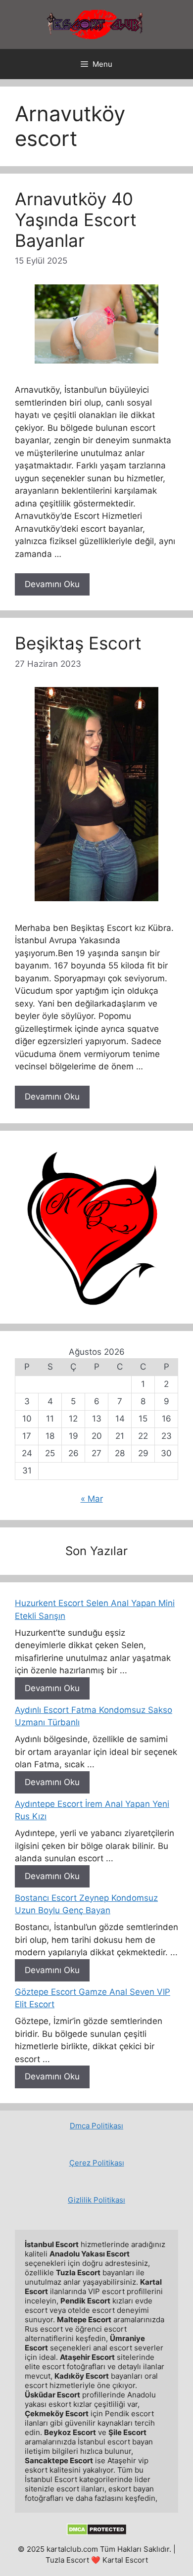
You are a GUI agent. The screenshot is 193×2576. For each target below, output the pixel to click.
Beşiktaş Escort (78, 643)
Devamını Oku (52, 584)
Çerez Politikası (97, 2163)
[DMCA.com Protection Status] (97, 2533)
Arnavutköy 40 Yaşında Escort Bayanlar (76, 220)
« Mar (92, 1499)
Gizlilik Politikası (96, 2200)
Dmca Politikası (96, 2126)
